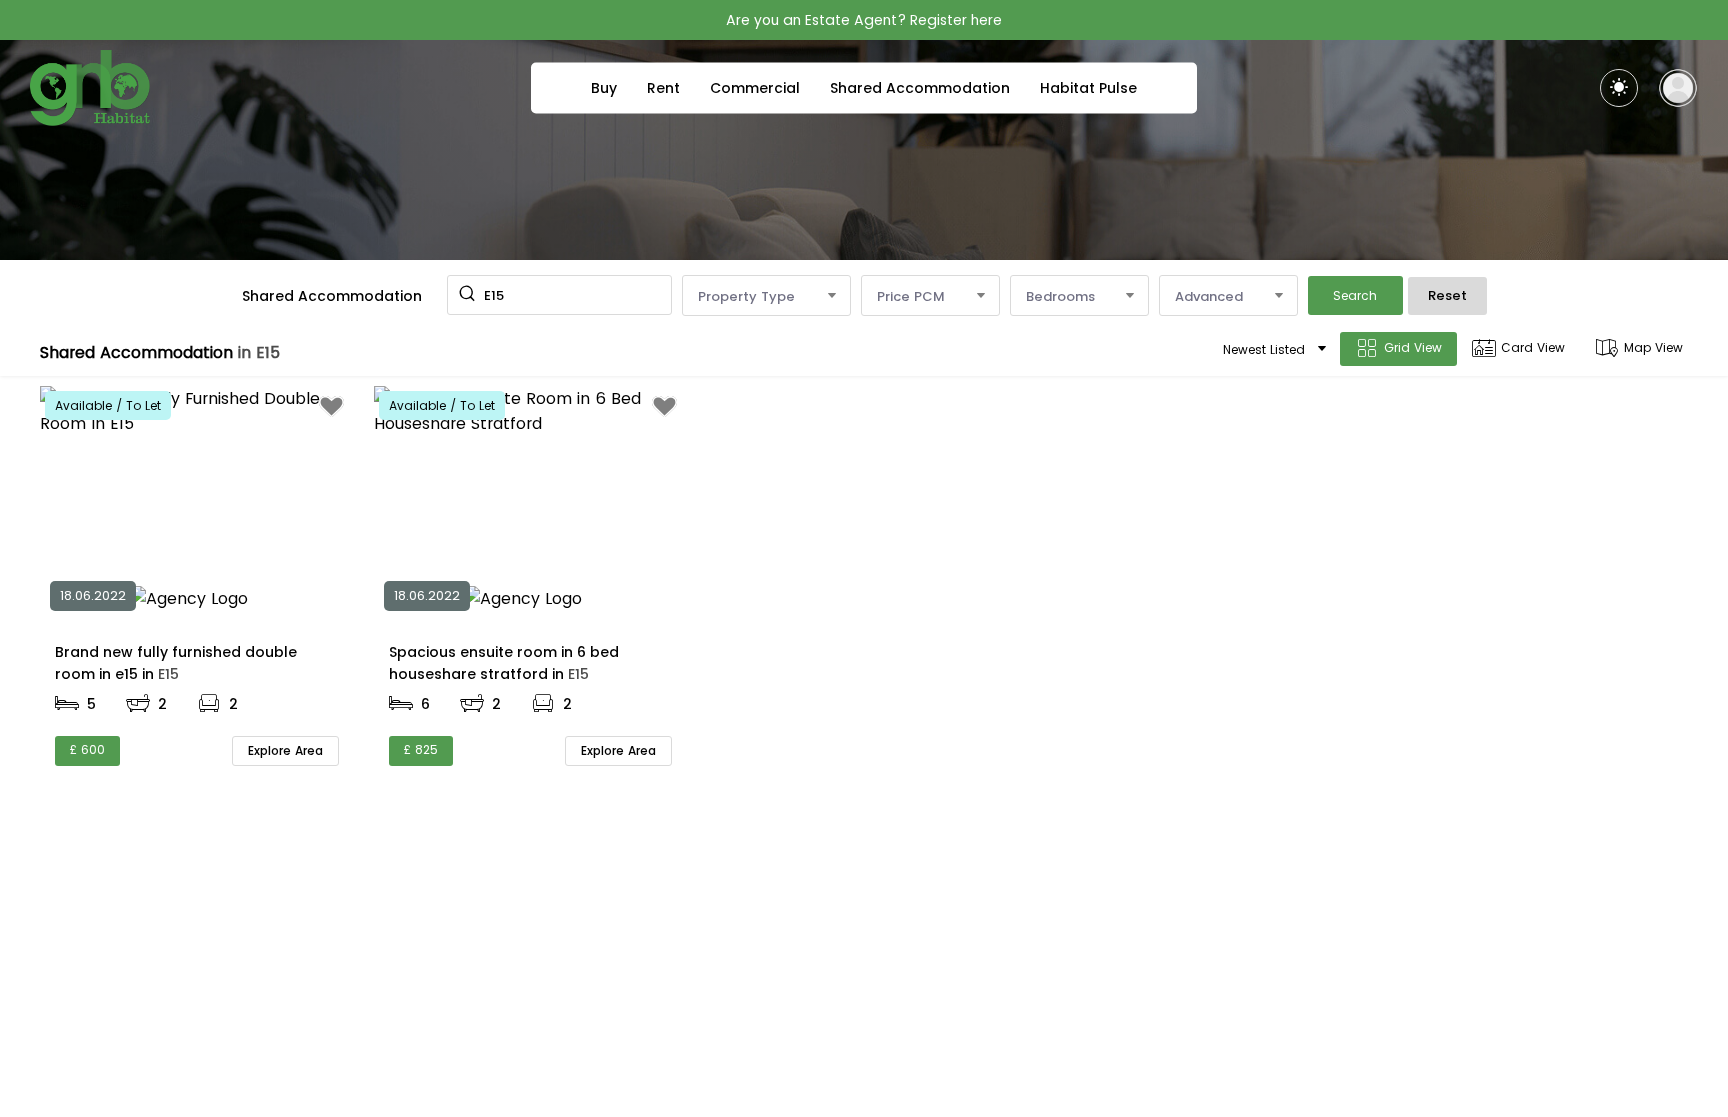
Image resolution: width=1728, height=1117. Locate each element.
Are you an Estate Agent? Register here (864, 20)
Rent (663, 88)
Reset (1447, 295)
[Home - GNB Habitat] (90, 88)
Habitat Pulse (1088, 88)
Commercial (755, 88)
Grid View (1413, 347)
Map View (1653, 347)
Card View (1533, 347)
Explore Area (285, 750)
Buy (604, 88)
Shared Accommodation (920, 88)
